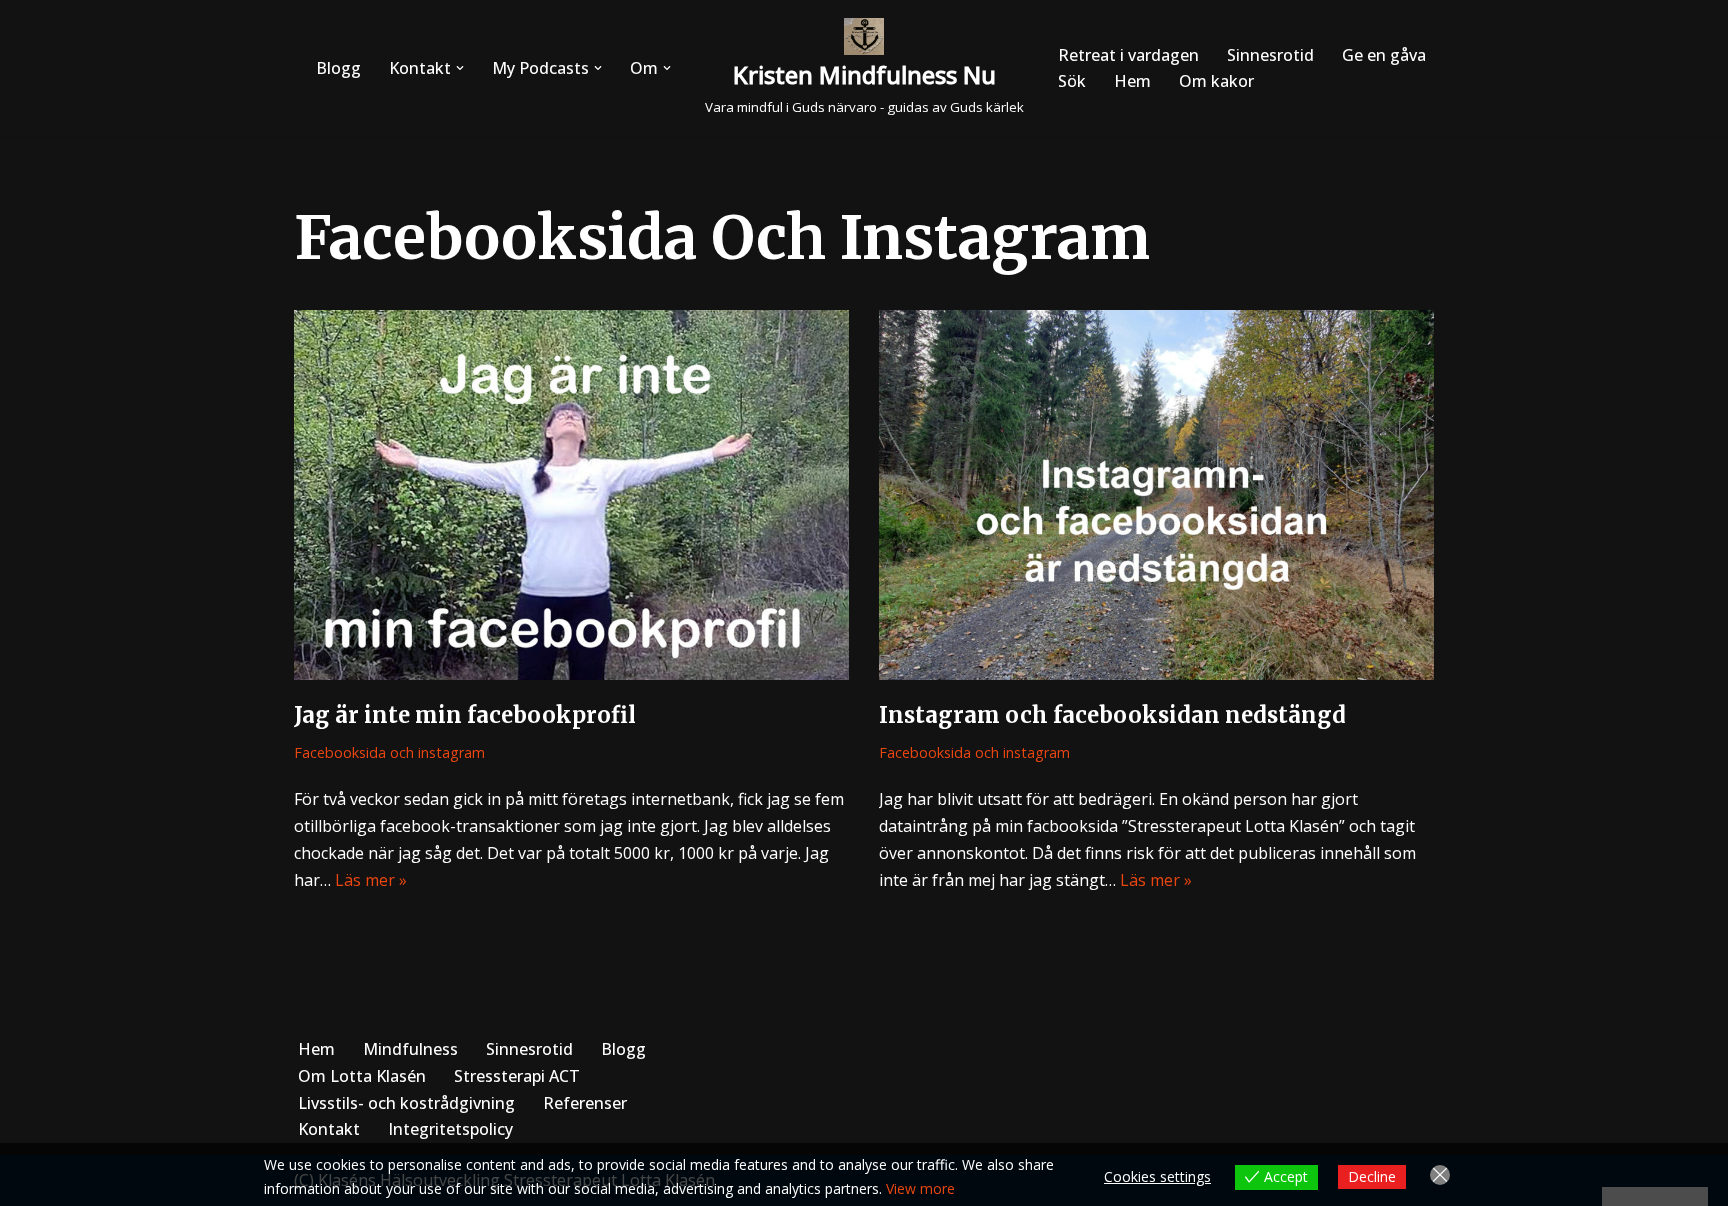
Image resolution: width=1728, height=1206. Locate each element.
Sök (1072, 81)
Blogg (338, 68)
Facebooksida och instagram (389, 752)
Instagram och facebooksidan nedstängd (1112, 715)
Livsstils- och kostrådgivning (406, 1103)
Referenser (585, 1103)
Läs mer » (371, 880)
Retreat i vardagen (1128, 55)
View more (920, 1188)
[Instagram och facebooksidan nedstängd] (1156, 495)
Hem (1132, 81)
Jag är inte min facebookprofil (465, 715)
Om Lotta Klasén (362, 1076)
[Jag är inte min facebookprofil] (571, 495)
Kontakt (329, 1129)
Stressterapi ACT (517, 1076)
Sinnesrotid (1270, 55)
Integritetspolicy (450, 1129)
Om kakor (1216, 81)
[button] (460, 68)
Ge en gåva (1384, 55)
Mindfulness (410, 1049)
